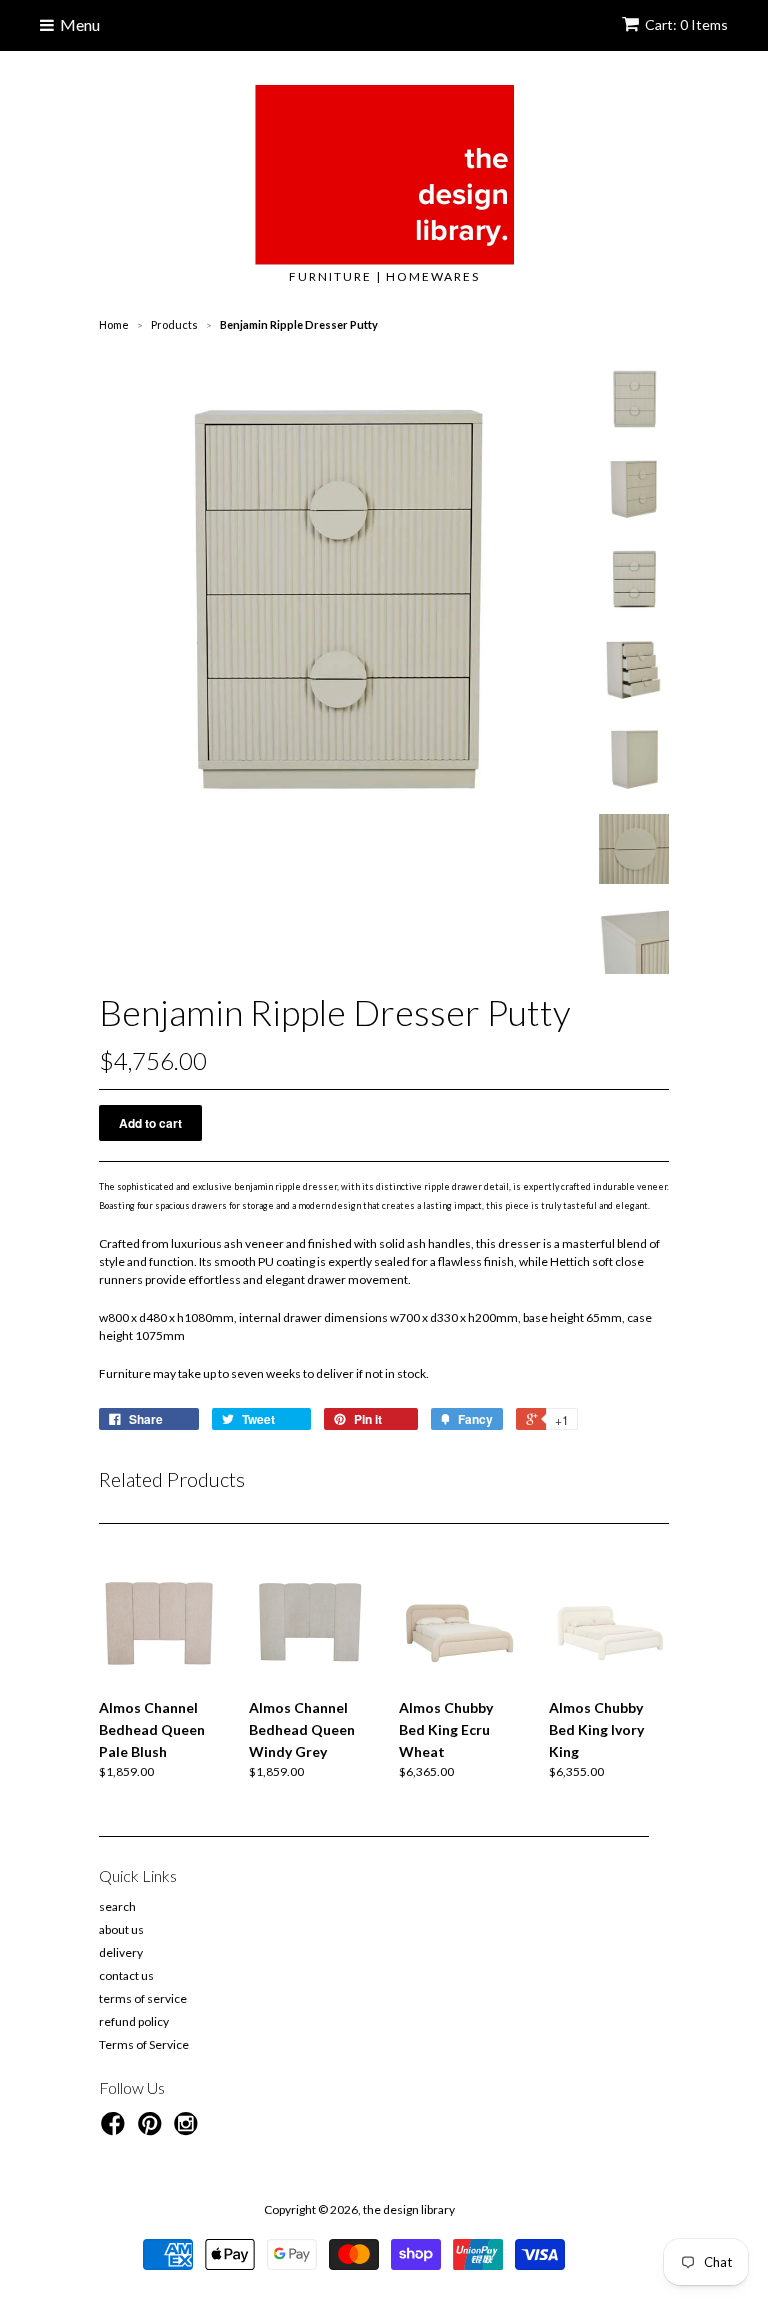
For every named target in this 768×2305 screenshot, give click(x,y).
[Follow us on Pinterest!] (153, 2130)
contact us (126, 1975)
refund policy (134, 2021)
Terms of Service (144, 2044)
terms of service (143, 1998)
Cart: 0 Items (686, 24)
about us (121, 1929)
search (117, 1906)
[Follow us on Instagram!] (189, 2130)
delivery (121, 1952)
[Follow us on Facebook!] (116, 2130)
